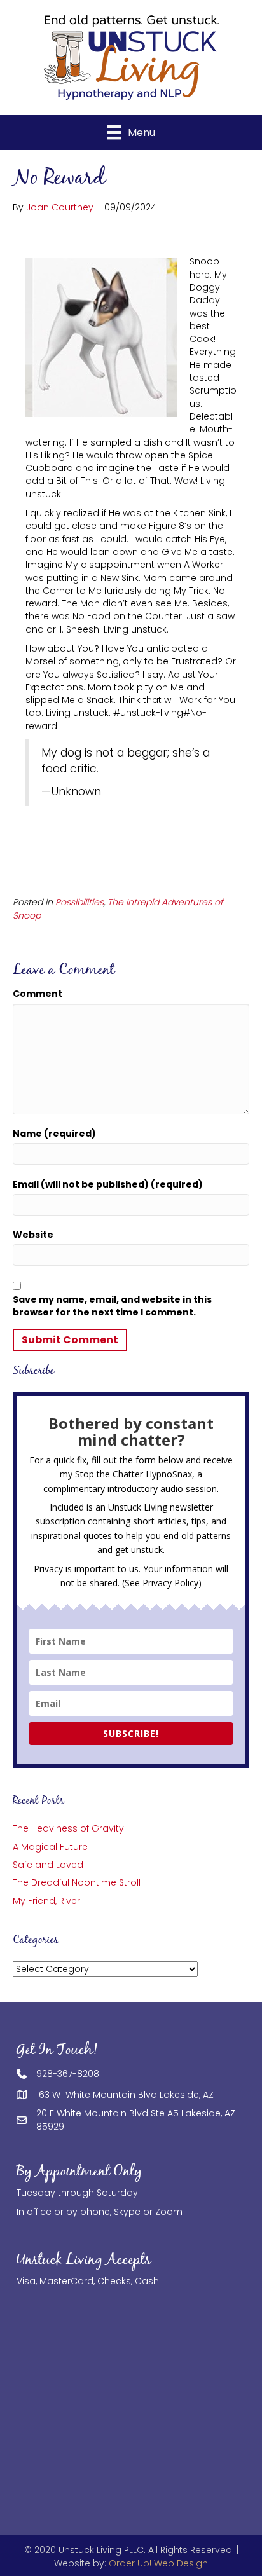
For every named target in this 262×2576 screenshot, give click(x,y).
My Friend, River (46, 1901)
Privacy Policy (170, 1583)
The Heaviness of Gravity (68, 1828)
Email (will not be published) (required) (108, 1184)
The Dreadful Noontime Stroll (77, 1882)
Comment (38, 994)
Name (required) (54, 1134)
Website (33, 1235)
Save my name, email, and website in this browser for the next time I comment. (112, 1306)
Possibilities (79, 902)
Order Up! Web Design (158, 2563)
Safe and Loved (48, 1865)
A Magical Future (50, 1847)
